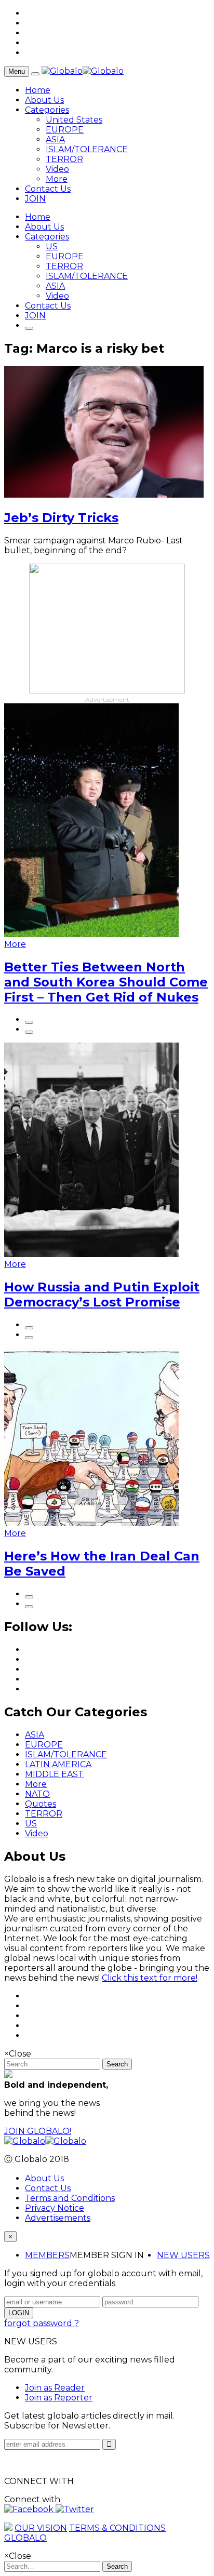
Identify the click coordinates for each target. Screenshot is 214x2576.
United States (74, 120)
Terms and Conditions (70, 2198)
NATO (37, 1794)
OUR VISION (41, 2528)
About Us (44, 100)
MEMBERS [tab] (47, 2255)
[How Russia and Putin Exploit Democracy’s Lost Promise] (91, 1254)
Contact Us (48, 189)
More (57, 179)
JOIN (35, 199)
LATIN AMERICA (58, 1764)
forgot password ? (42, 2323)
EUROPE (65, 130)
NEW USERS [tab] (183, 2255)
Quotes (41, 1804)
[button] (30, 2509)
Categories (47, 110)
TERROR (64, 159)
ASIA (55, 139)
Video (57, 169)
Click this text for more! (150, 1978)
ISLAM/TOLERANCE (87, 149)
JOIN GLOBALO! (38, 2131)
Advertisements (58, 2218)
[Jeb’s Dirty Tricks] (104, 495)
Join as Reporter (59, 2398)
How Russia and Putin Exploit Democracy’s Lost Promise (102, 1294)
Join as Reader (55, 2388)
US (52, 246)
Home (38, 90)
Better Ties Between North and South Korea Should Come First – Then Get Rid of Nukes (106, 982)
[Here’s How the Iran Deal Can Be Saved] (91, 1523)
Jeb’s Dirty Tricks (61, 518)
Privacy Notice (55, 2208)
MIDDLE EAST (54, 1774)
